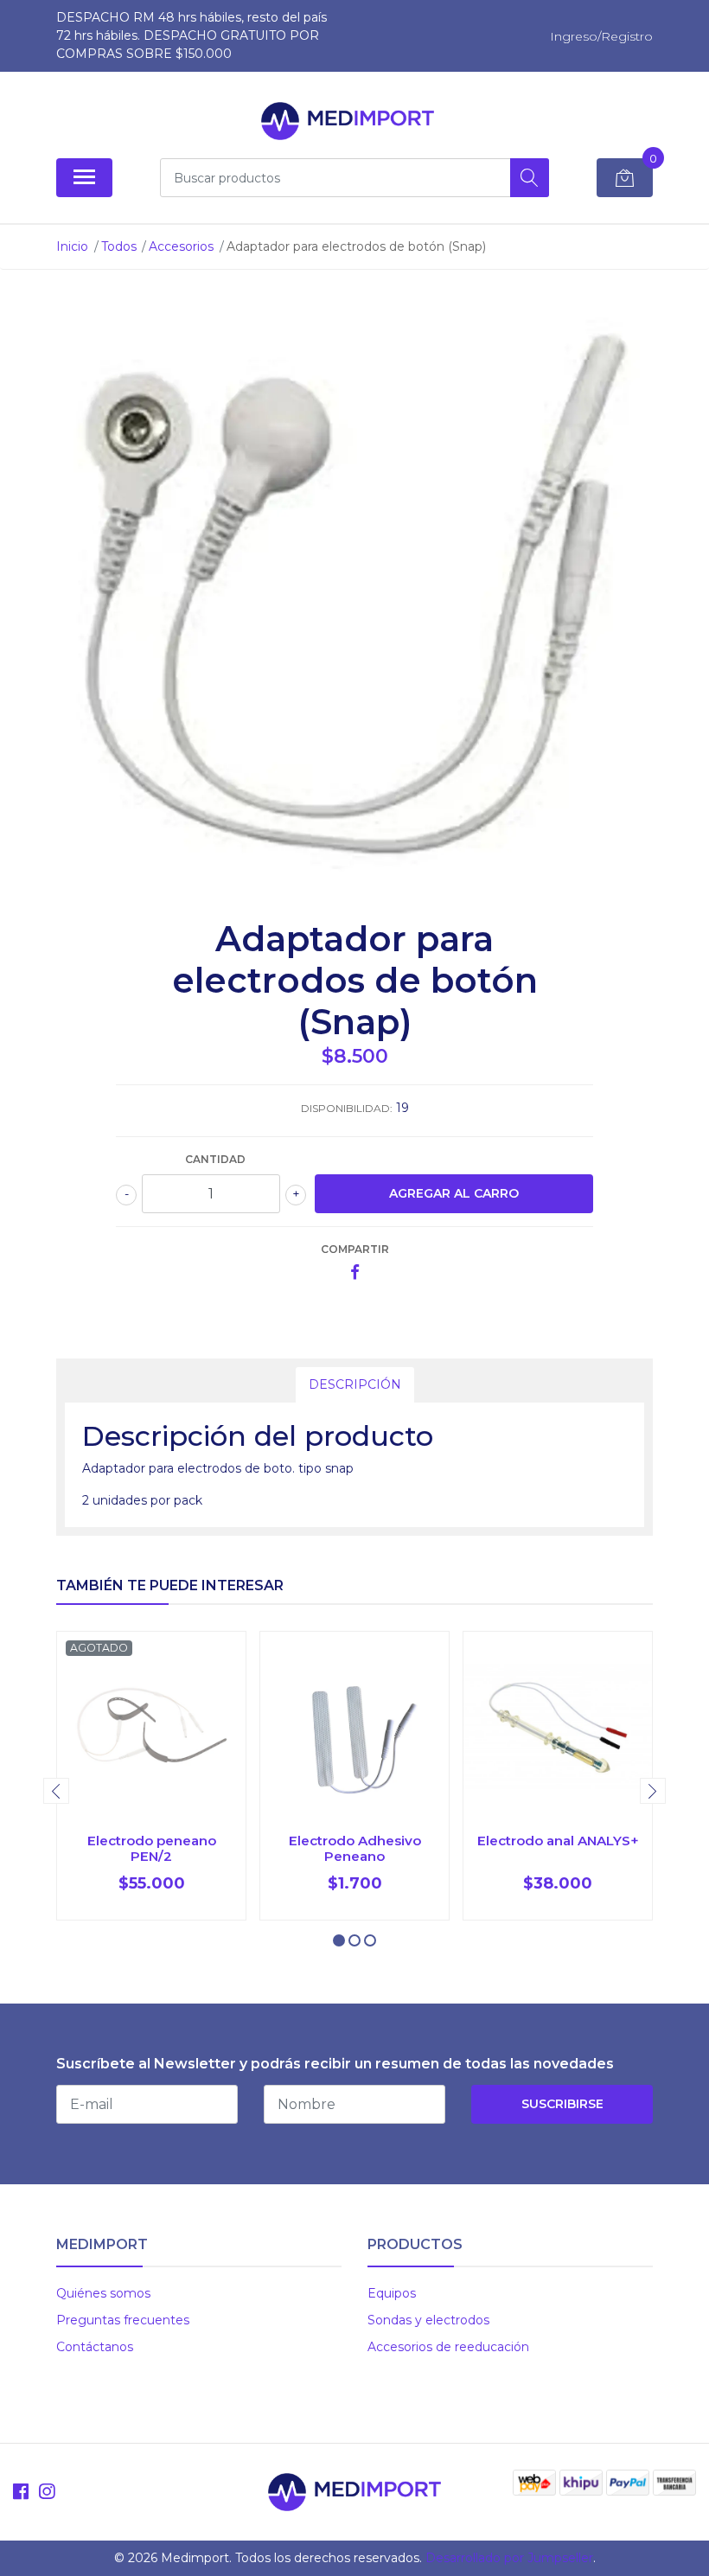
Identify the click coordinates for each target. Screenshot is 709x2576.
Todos (119, 246)
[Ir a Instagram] (47, 2492)
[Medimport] (348, 121)
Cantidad (215, 1159)
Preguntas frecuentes (123, 2320)
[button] (339, 1940)
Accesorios (181, 246)
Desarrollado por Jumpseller (509, 2558)
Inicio (72, 246)
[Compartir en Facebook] (355, 1273)
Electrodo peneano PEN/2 (152, 1848)
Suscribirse (562, 2104)
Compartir (355, 1249)
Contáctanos (95, 2347)
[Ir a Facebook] (21, 2492)
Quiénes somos (103, 2293)
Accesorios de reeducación (448, 2347)
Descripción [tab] (355, 1384)
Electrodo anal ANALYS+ (558, 1841)
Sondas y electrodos (428, 2320)
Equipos (392, 2293)
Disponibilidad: (347, 1108)
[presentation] (56, 1791)
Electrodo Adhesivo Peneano (355, 1848)
